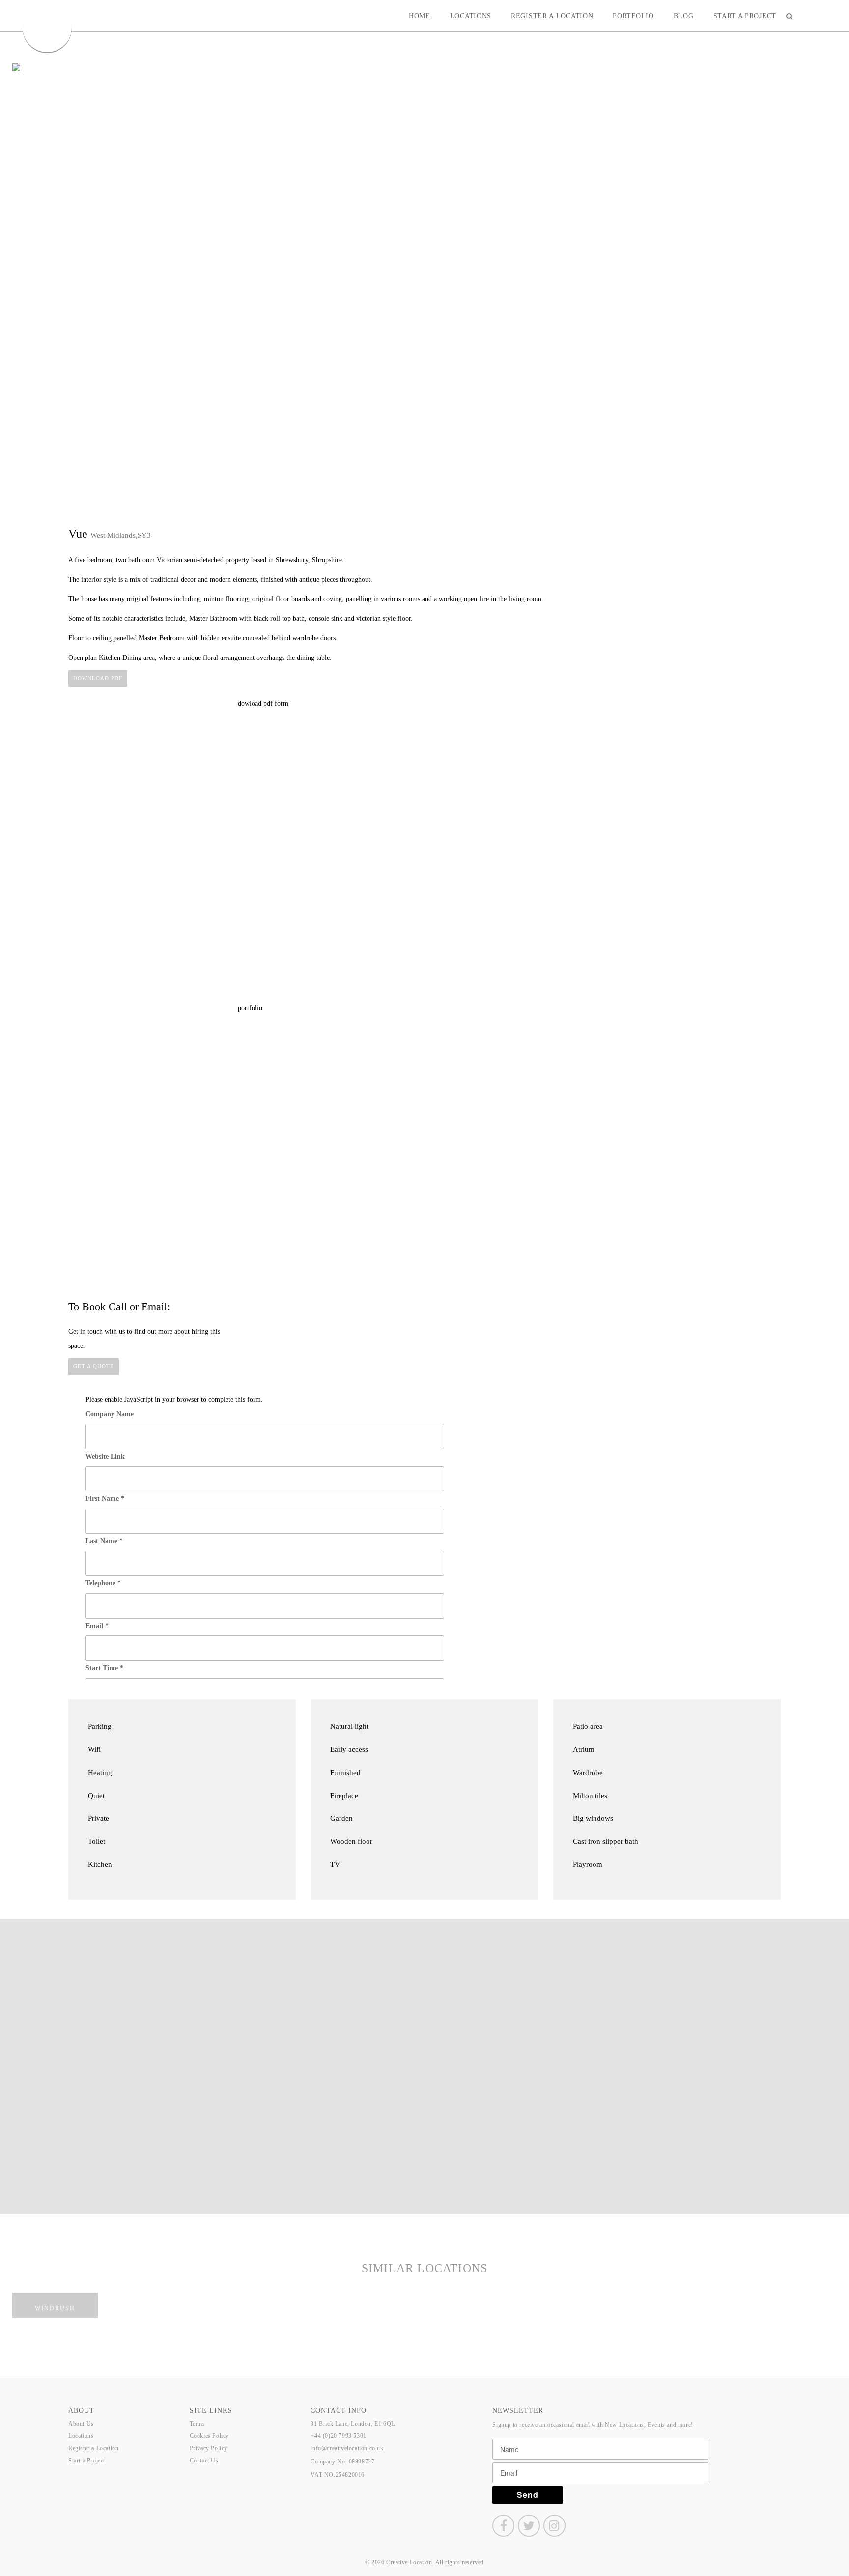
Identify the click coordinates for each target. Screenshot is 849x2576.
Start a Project (745, 16)
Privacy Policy (209, 2448)
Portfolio (633, 16)
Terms (198, 2424)
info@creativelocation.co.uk (347, 2448)
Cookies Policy (209, 2436)
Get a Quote (94, 1366)
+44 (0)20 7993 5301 (338, 2436)
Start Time (104, 1668)
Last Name (104, 1541)
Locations (471, 16)
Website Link (105, 1456)
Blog (684, 16)
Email (97, 1626)
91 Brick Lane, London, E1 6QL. (354, 2424)
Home (420, 16)
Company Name (110, 1414)
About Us (81, 2424)
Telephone (103, 1583)
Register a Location (552, 16)
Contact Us (204, 2461)
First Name (105, 1499)
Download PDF (98, 678)
